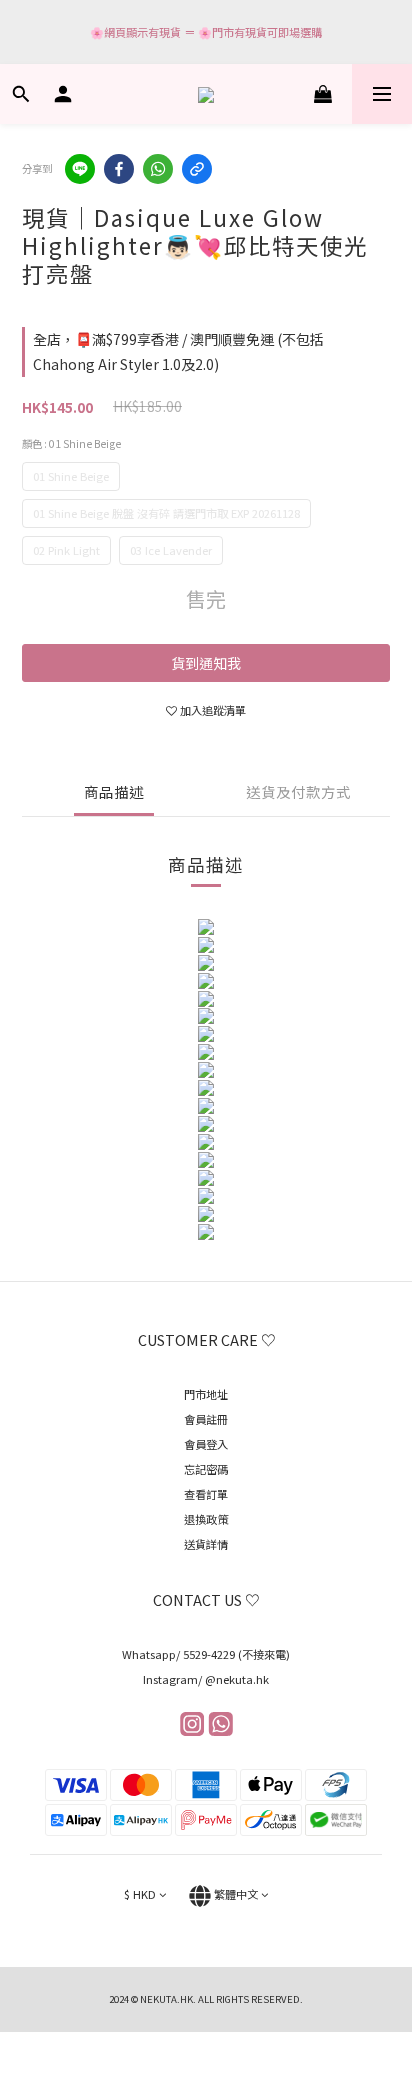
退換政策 (206, 1519)
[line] (80, 169)
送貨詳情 (206, 1544)
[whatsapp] (158, 169)
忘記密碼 (206, 1469)
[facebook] (119, 169)
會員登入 (206, 1444)
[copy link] (197, 169)
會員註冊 (206, 1419)
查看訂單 (206, 1494)
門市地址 (206, 1394)
